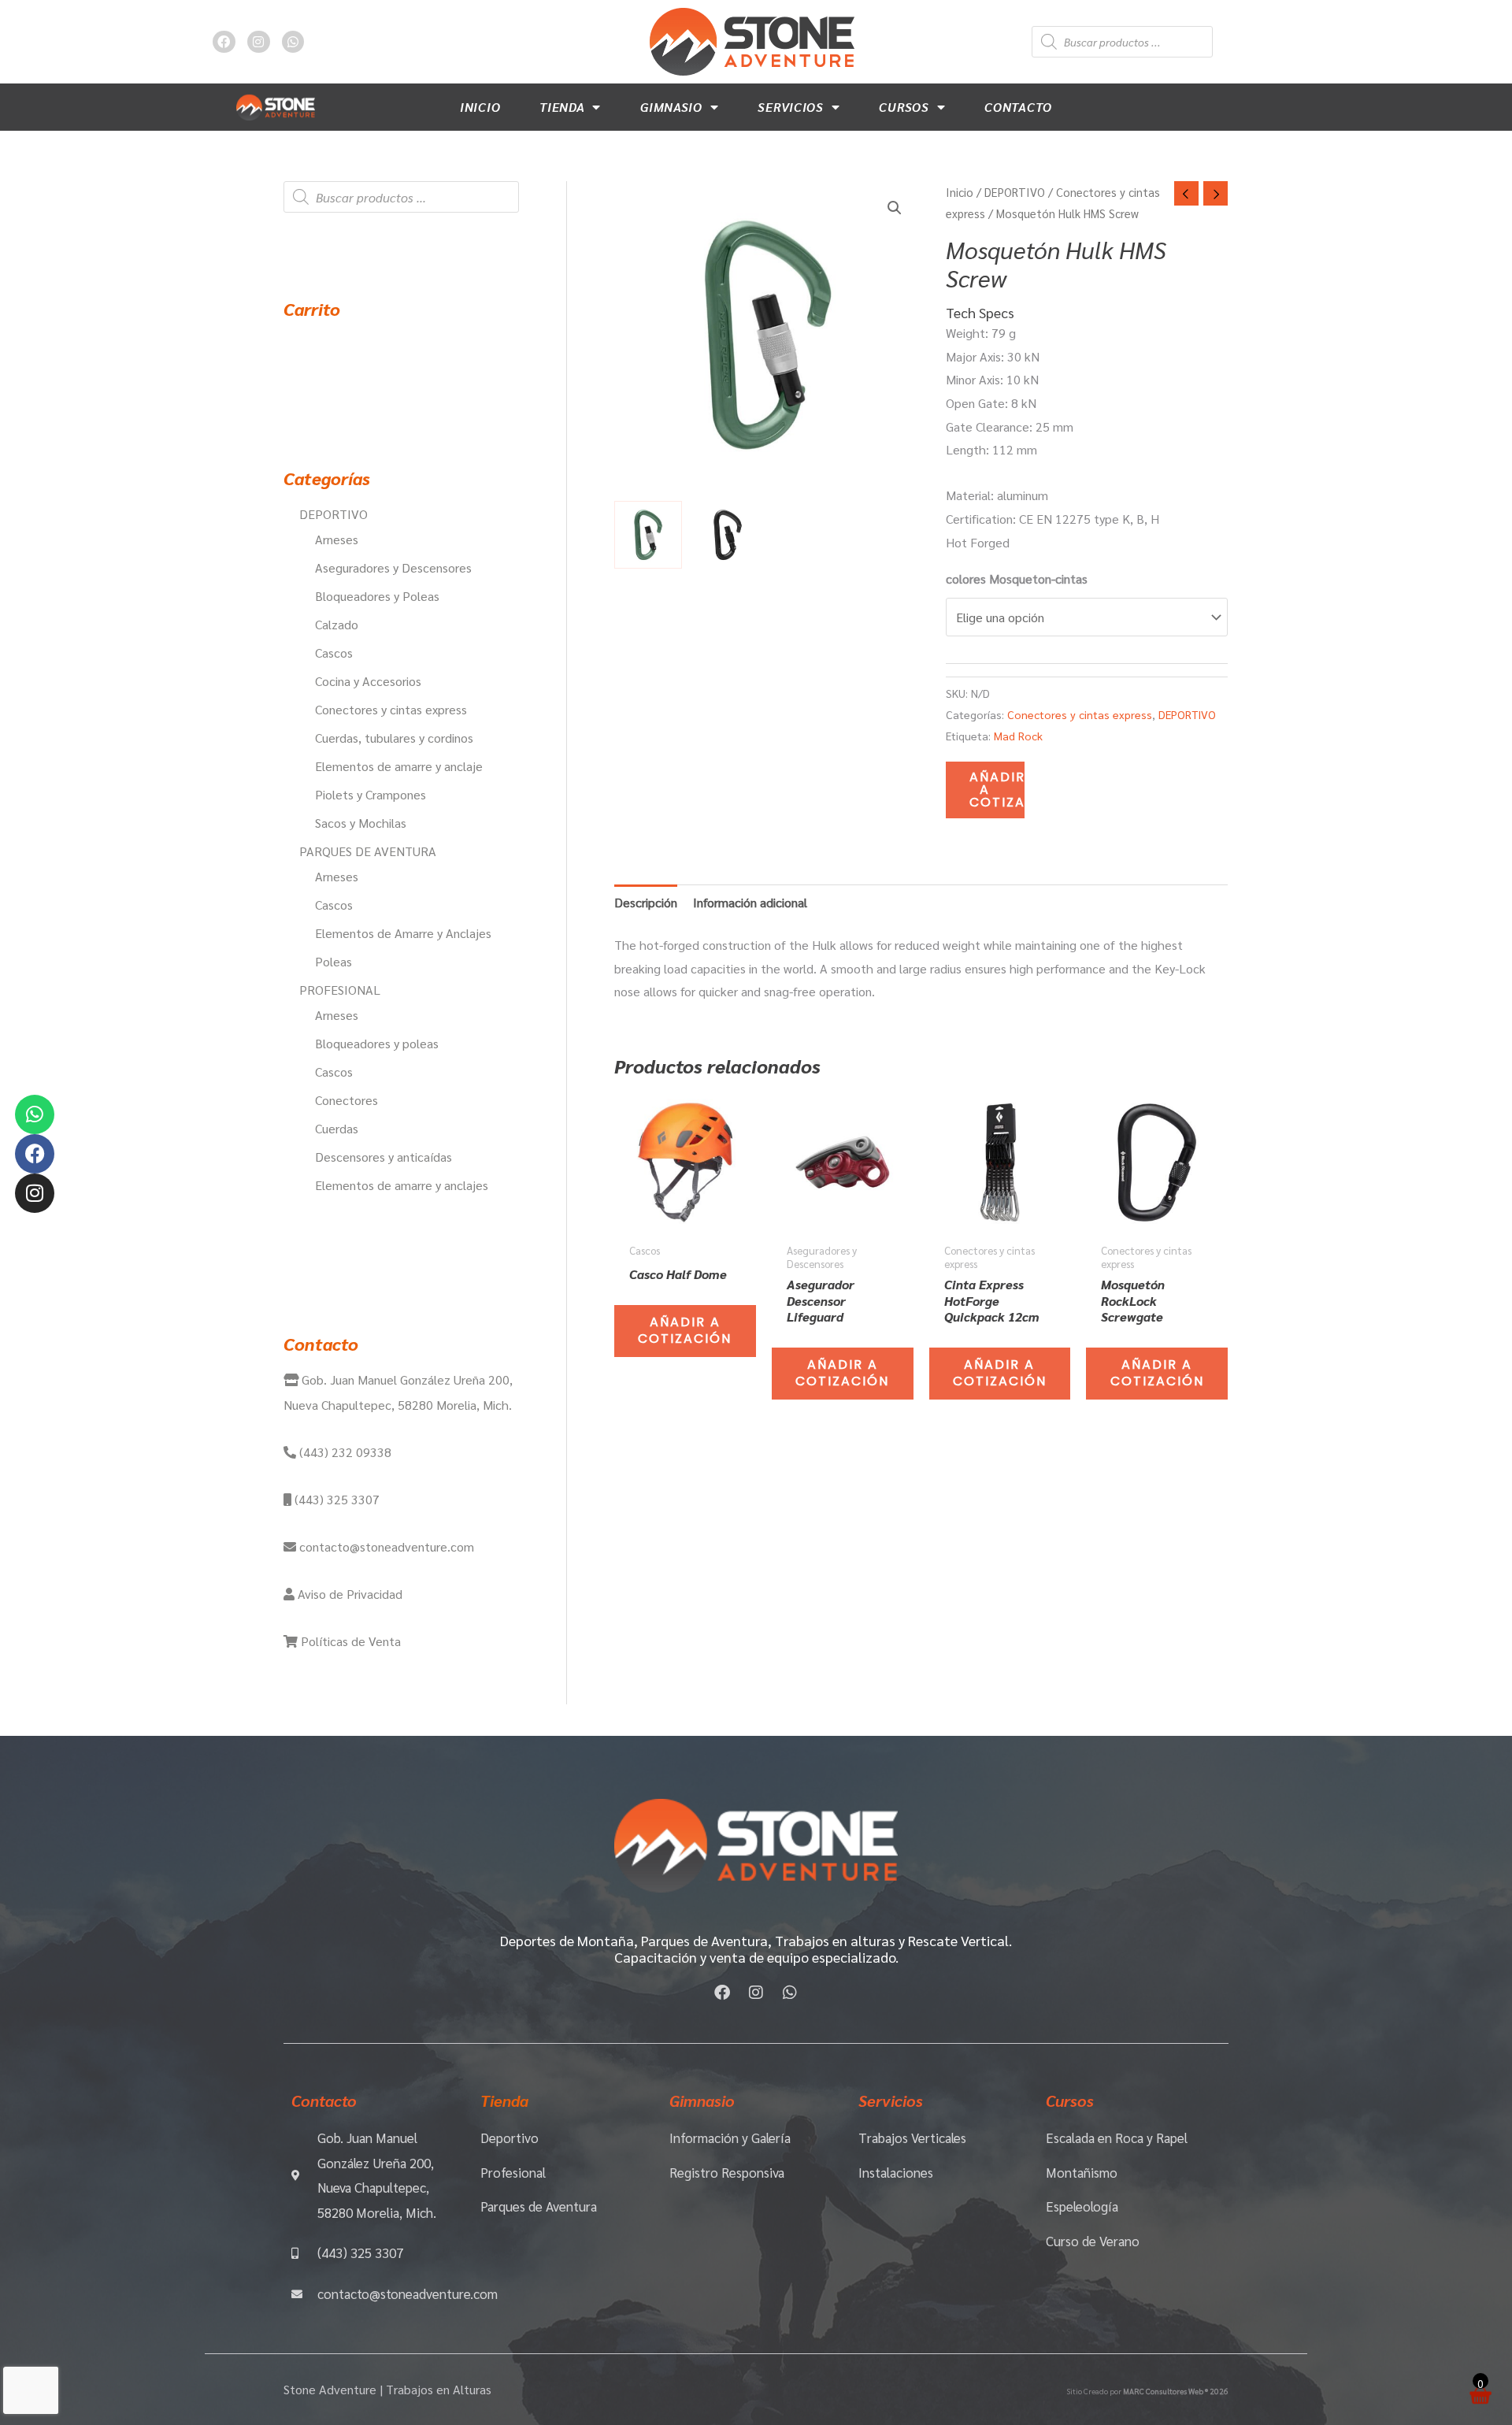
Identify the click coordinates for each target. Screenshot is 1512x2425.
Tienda (562, 107)
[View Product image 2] (728, 535)
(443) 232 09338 (344, 1452)
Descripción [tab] (646, 902)
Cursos (904, 107)
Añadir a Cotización (997, 790)
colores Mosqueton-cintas (1017, 578)
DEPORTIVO (1015, 192)
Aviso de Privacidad (348, 1594)
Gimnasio (671, 107)
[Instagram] (35, 1193)
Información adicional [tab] (750, 902)
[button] (895, 208)
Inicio (480, 107)
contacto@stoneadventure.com (385, 1546)
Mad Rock (1018, 736)
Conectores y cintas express (1080, 714)
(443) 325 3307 (335, 1499)
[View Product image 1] (648, 535)
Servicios (790, 107)
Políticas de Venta (349, 1641)
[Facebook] (35, 1154)
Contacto (1018, 107)
